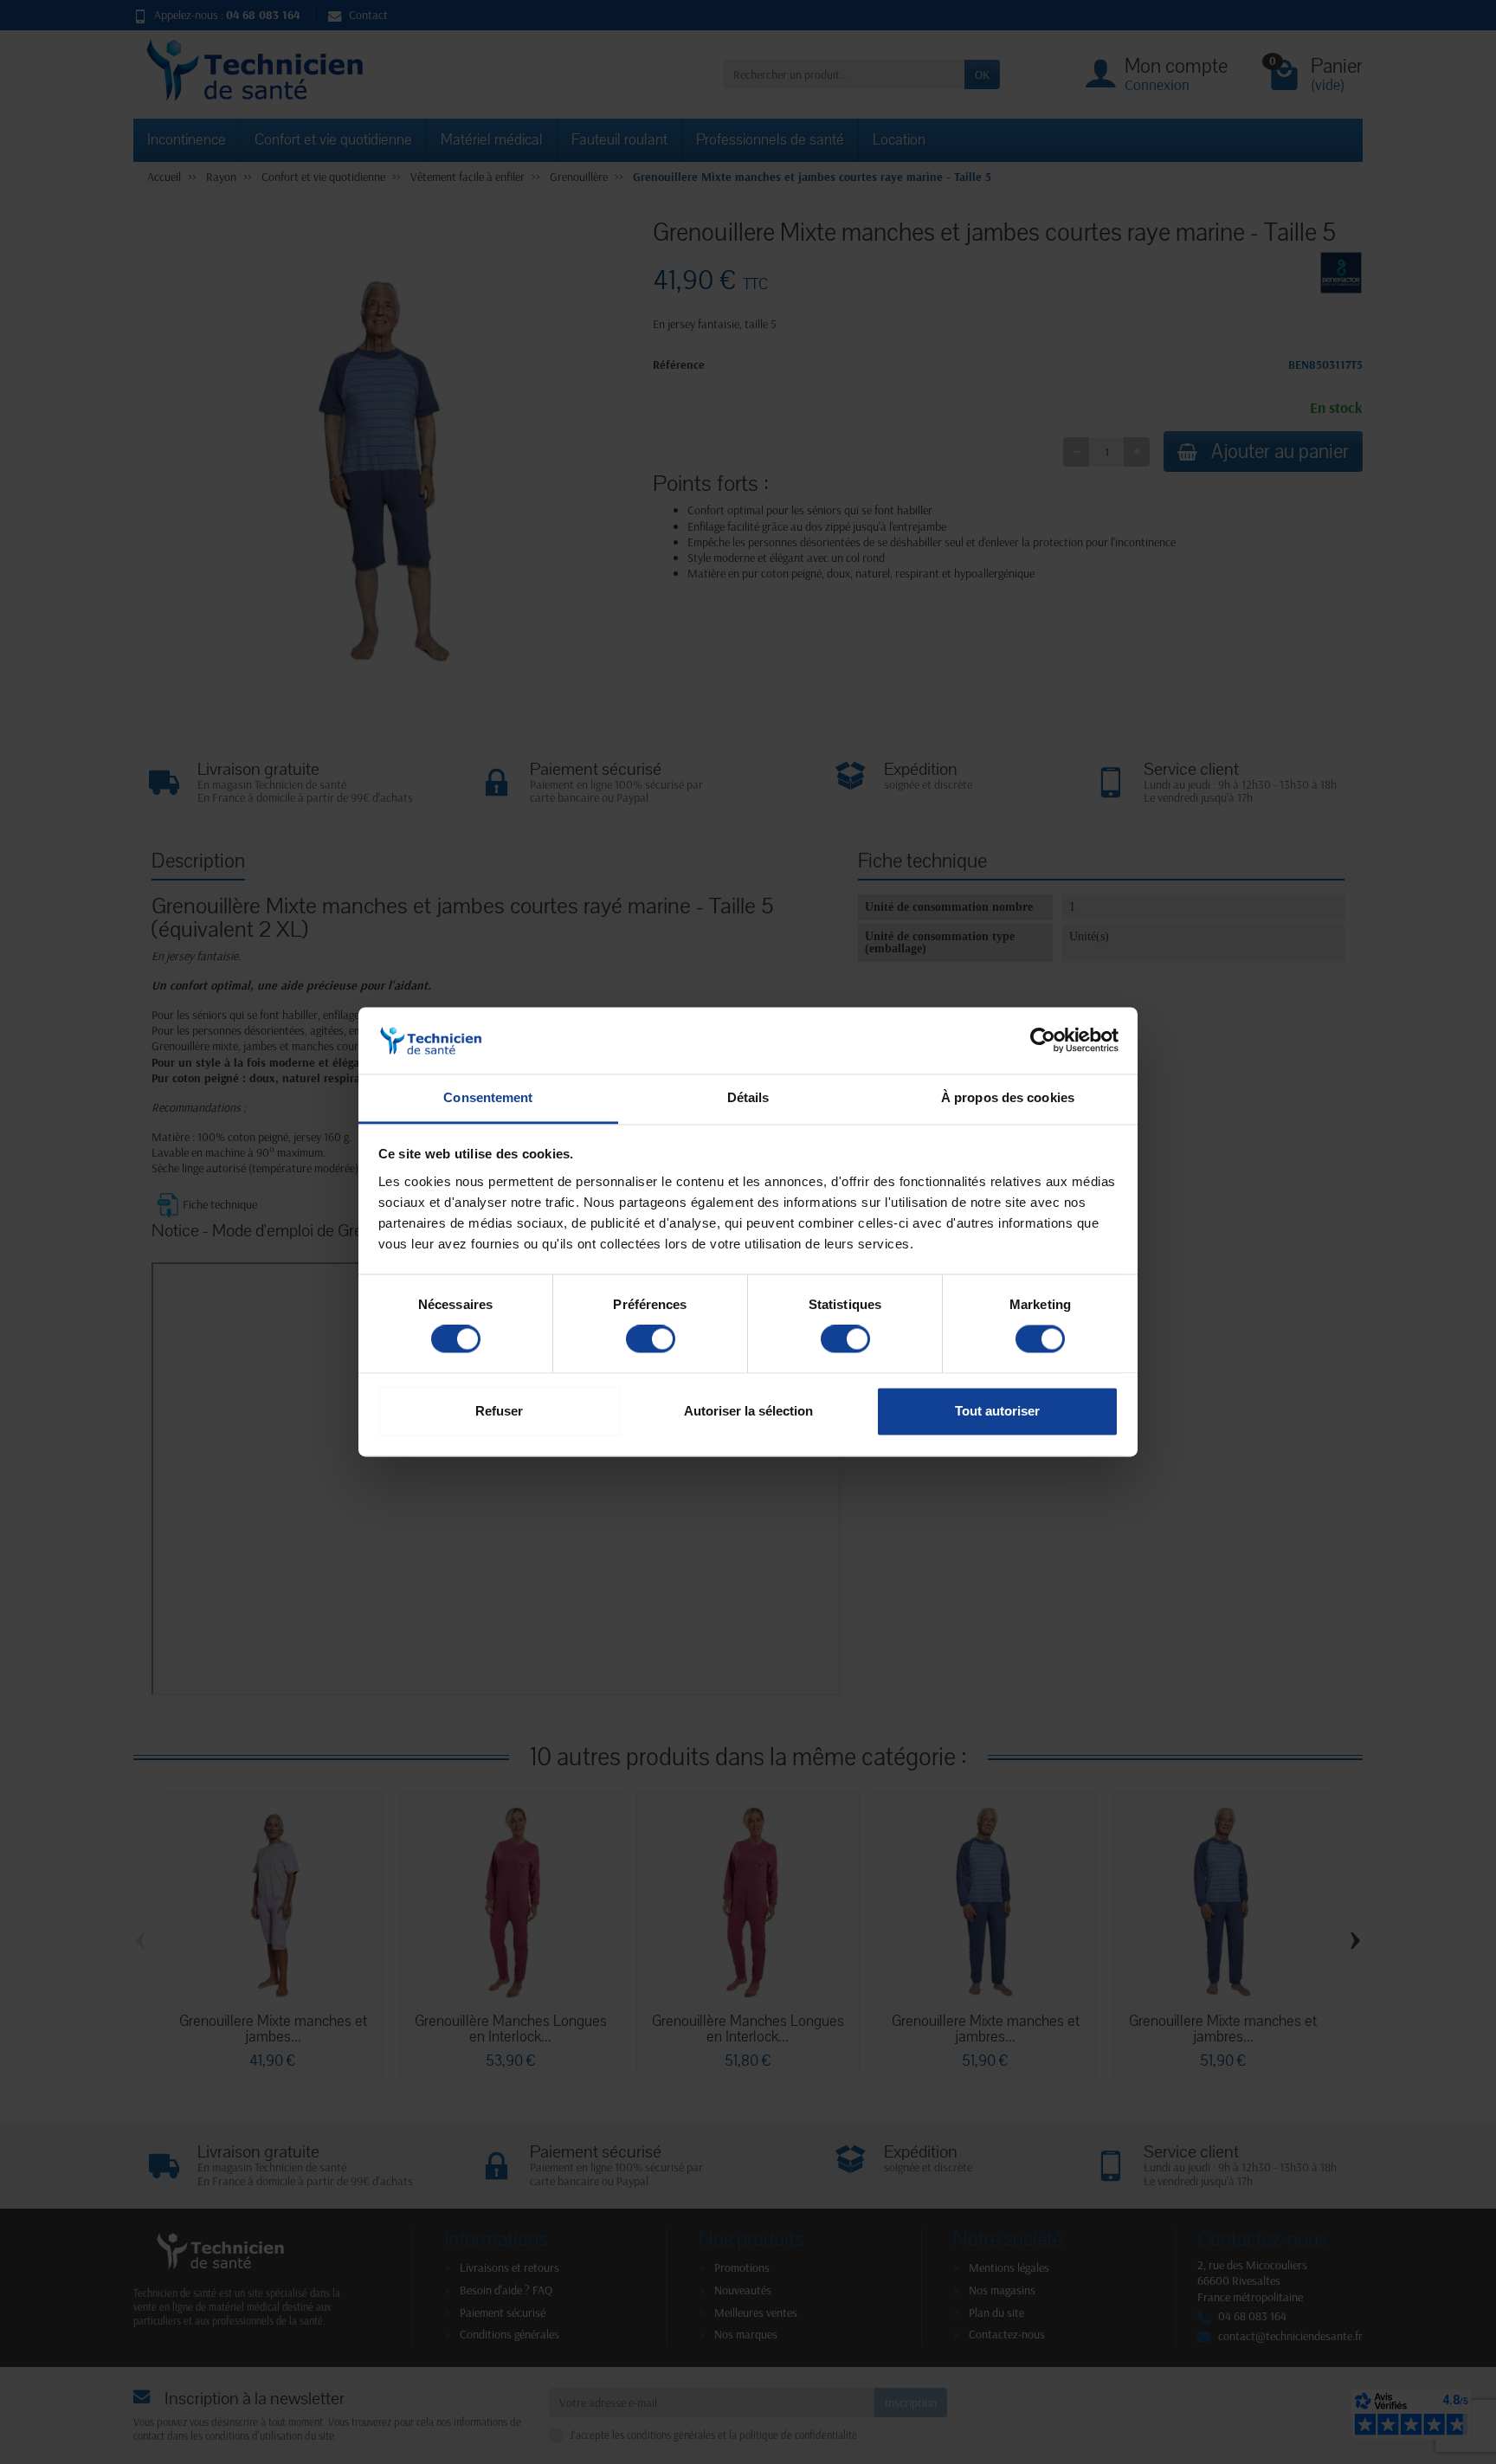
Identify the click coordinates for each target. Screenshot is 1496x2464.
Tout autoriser (997, 1411)
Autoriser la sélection (748, 1411)
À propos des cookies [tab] (1008, 1097)
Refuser (499, 1411)
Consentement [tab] (488, 1097)
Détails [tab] (748, 1097)
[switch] (651, 1339)
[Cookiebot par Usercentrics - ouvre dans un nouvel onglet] (1043, 1041)
